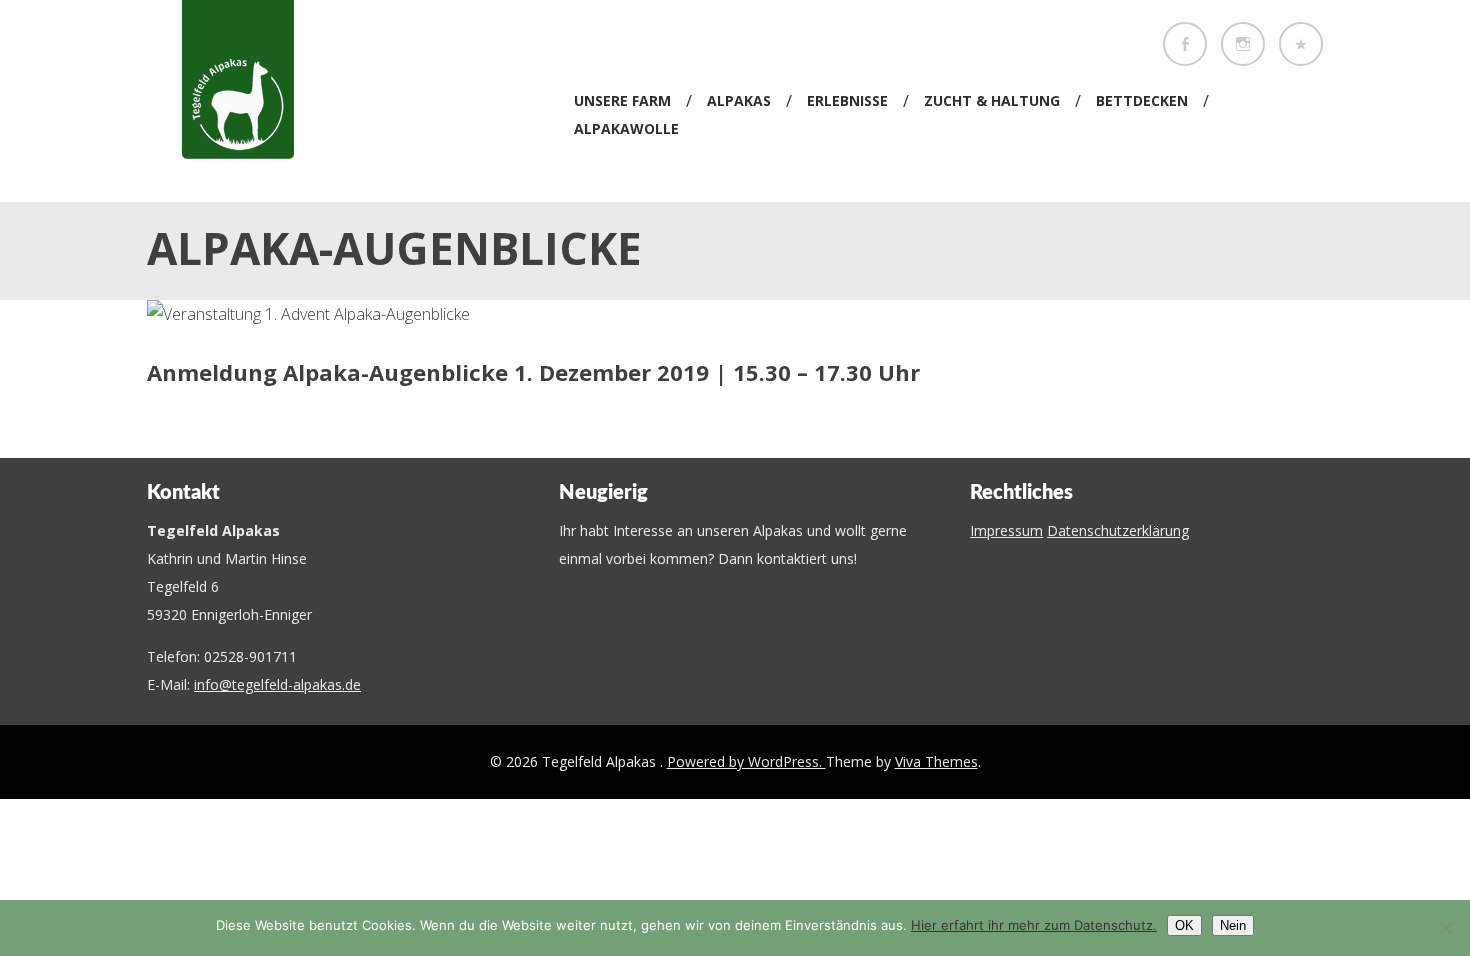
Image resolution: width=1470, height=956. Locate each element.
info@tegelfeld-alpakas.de (277, 684)
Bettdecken (1142, 100)
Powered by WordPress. (746, 761)
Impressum (1006, 530)
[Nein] (1445, 928)
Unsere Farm (622, 100)
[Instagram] (1243, 44)
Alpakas (739, 100)
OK (1184, 925)
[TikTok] (1301, 44)
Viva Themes (936, 761)
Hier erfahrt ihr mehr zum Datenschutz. (1034, 925)
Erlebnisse (847, 100)
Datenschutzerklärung (1118, 530)
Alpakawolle (626, 128)
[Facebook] (1185, 44)
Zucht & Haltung (992, 100)
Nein (1233, 925)
